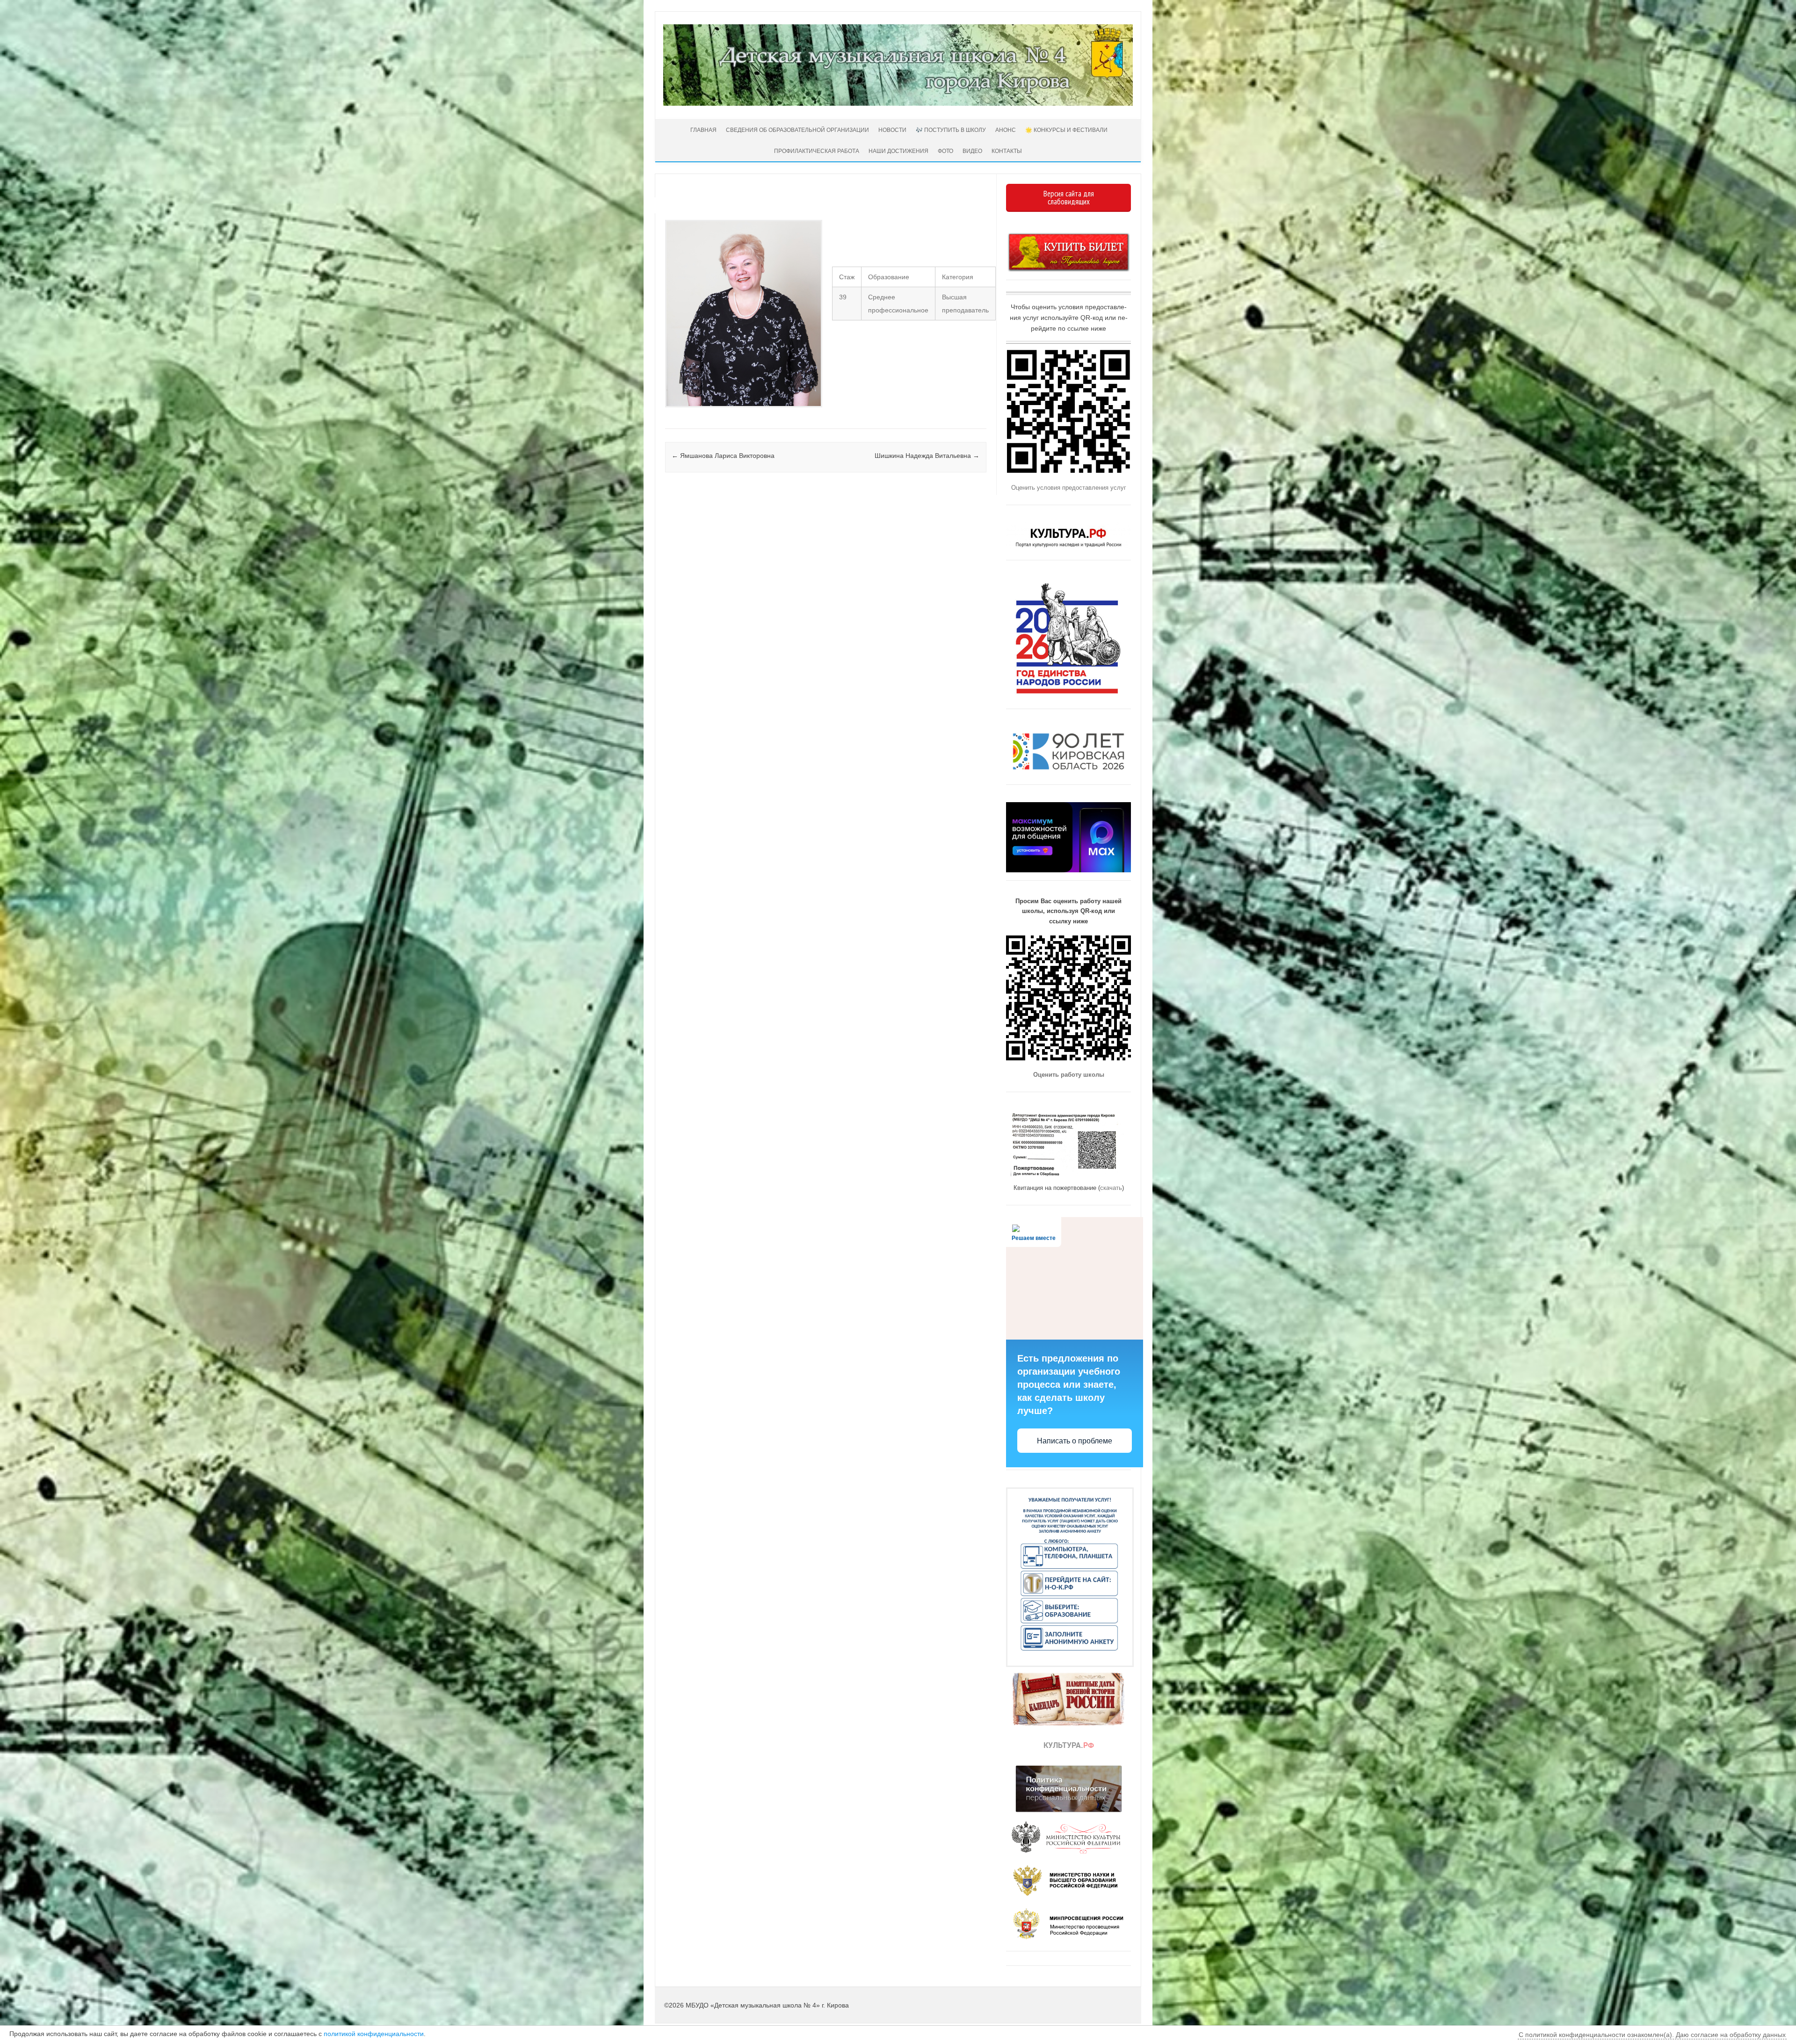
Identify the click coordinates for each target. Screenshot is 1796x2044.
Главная (703, 130)
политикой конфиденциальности (374, 2034)
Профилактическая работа (817, 151)
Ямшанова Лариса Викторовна (723, 456)
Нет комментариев (940, 214)
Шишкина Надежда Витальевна (927, 456)
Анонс (1006, 130)
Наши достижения (898, 151)
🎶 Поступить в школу (951, 130)
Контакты (1007, 151)
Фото (945, 151)
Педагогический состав (666, 417)
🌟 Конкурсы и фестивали (1066, 130)
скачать (1111, 1188)
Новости (892, 130)
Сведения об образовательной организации (797, 130)
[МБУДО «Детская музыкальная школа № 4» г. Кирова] (898, 103)
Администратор (700, 203)
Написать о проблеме (1075, 1441)
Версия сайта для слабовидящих (1069, 198)
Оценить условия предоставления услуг (1069, 488)
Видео (972, 151)
